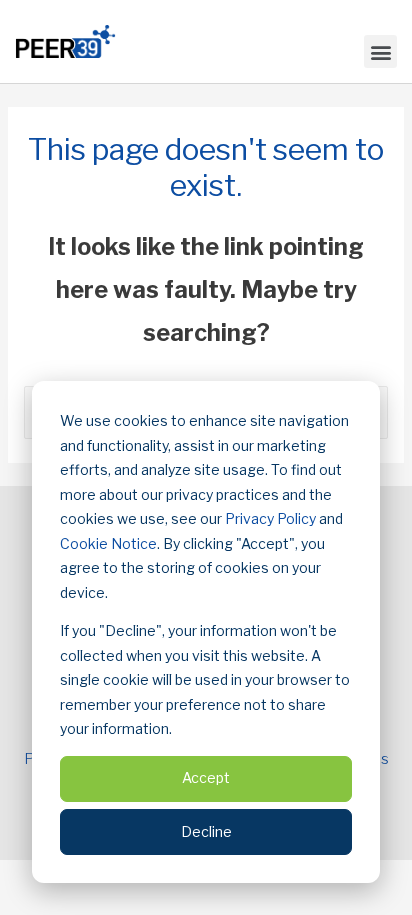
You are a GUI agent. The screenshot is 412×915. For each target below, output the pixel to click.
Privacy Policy (270, 518)
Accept (206, 777)
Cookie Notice (108, 543)
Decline (206, 831)
